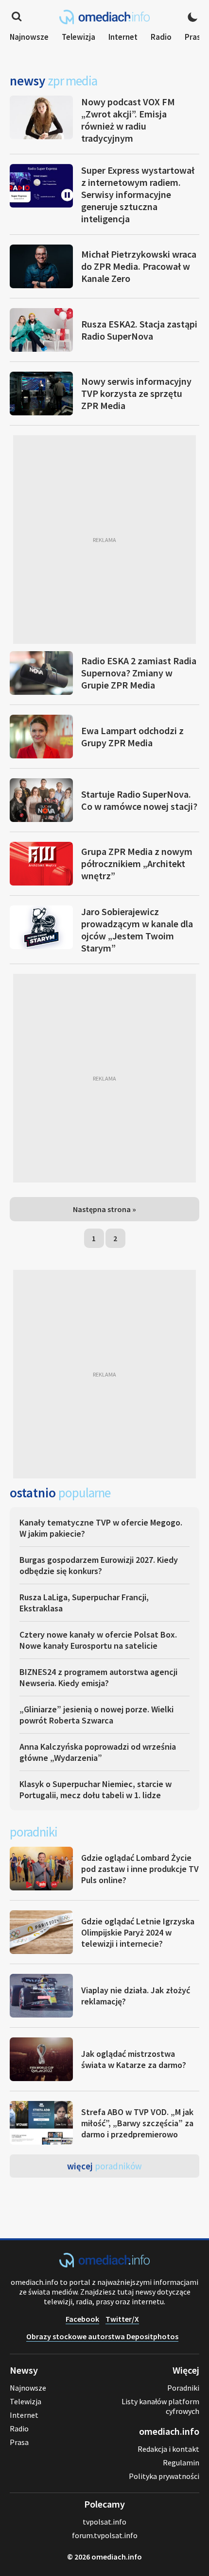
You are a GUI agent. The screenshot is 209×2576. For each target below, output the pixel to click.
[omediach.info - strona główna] (104, 17)
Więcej (104, 2166)
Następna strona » (104, 1209)
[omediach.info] (104, 2264)
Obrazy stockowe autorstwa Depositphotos (102, 2336)
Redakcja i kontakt (168, 2449)
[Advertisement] (104, 540)
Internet (123, 37)
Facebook (82, 2319)
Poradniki (183, 2388)
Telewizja (78, 37)
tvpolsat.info (104, 2522)
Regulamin (181, 2462)
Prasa (195, 37)
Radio (161, 37)
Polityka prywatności (164, 2476)
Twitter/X (122, 2319)
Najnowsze (29, 37)
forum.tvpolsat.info (105, 2535)
